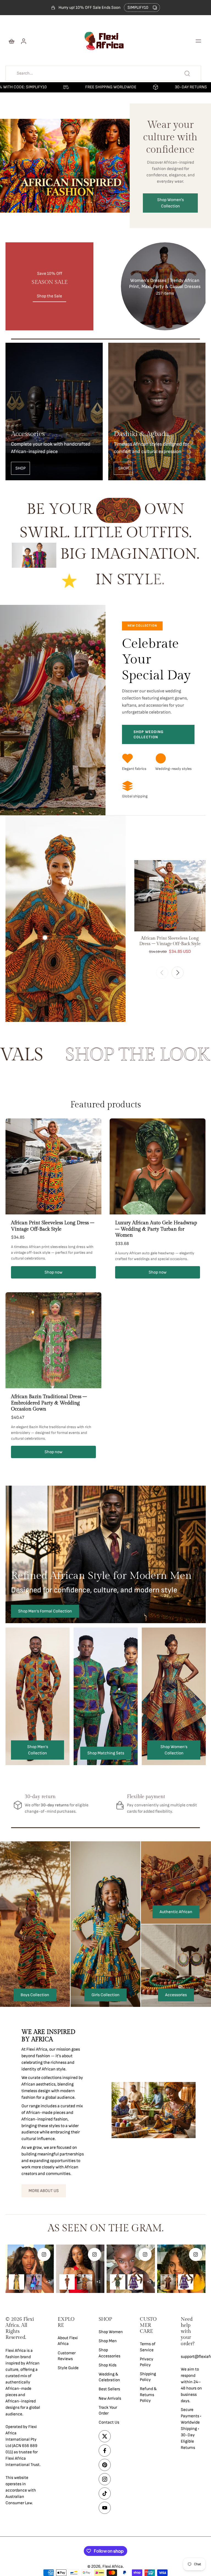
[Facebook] (105, 2451)
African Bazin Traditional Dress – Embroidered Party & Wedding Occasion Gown (49, 1403)
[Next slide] (177, 973)
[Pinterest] (105, 2465)
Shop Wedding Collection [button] (148, 734)
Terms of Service (148, 2347)
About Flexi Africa (68, 2341)
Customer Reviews (67, 2356)
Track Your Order (108, 2410)
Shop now (53, 1272)
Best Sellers (109, 2389)
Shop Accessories (109, 2353)
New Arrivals (110, 2398)
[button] (198, 41)
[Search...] (187, 73)
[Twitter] (105, 2436)
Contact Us (109, 2422)
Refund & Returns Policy (148, 2395)
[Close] (130, 2499)
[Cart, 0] (12, 41)
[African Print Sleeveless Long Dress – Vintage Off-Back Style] (170, 896)
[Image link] (54, 411)
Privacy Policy (147, 2362)
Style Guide (68, 2368)
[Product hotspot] (65, 881)
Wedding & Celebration (109, 2377)
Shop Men (108, 2341)
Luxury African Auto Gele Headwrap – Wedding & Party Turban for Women (156, 1229)
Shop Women (111, 2332)
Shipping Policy (148, 2377)
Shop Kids (108, 2365)
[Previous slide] (162, 973)
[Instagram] (105, 2479)
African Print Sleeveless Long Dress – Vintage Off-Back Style (53, 1226)
